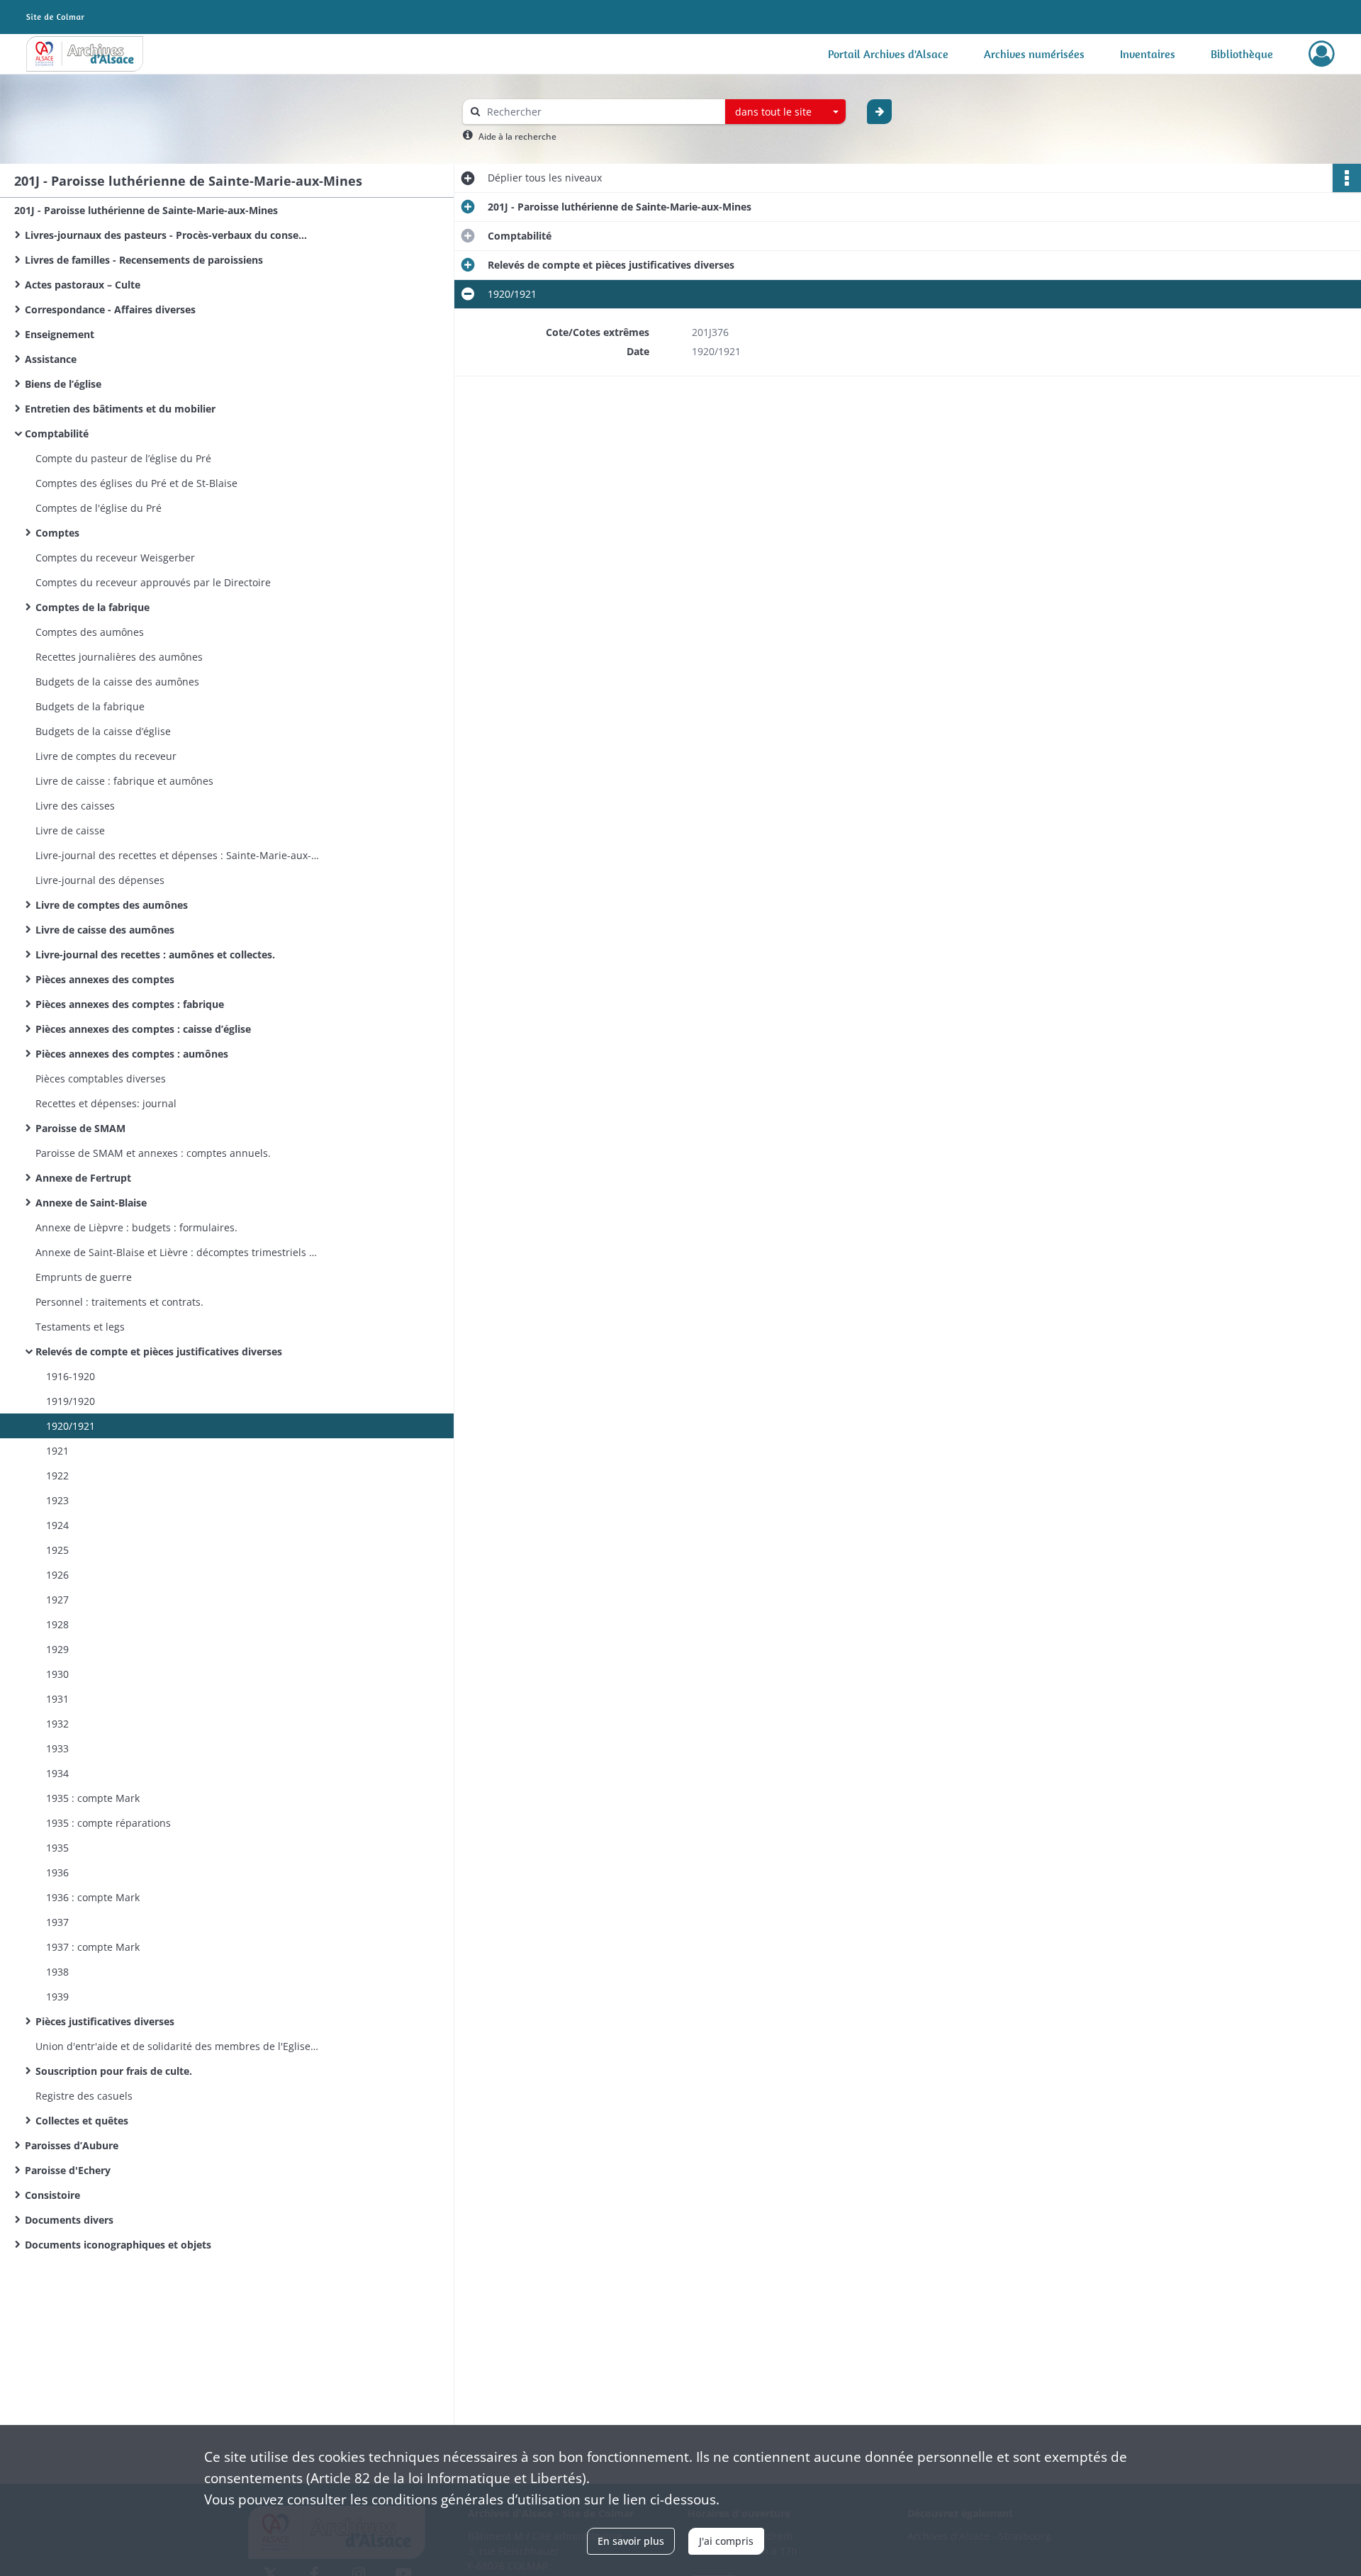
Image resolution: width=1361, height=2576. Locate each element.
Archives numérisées (1034, 54)
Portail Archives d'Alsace (888, 54)
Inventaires (1148, 54)
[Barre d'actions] (1347, 178)
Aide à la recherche (517, 136)
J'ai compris (726, 2541)
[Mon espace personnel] (1322, 54)
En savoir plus (631, 2541)
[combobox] (785, 112)
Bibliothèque (1242, 54)
